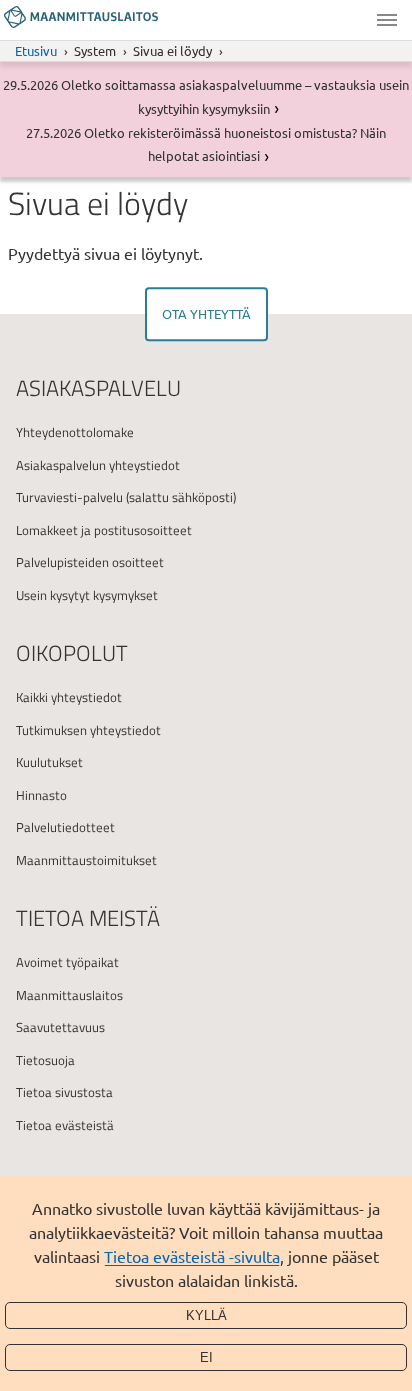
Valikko (387, 20)
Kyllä (206, 1315)
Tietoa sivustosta (64, 1092)
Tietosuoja (45, 1060)
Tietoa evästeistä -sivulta (192, 1256)
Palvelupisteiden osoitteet (90, 562)
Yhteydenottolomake (75, 432)
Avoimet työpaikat (67, 962)
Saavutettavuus (60, 1027)
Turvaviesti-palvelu (69, 497)
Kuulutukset (49, 762)
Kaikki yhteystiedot (69, 697)
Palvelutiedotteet (65, 827)
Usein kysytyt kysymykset (87, 595)
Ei (206, 1357)
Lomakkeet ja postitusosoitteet (104, 530)
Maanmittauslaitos (69, 995)
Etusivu (36, 50)
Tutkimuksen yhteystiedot (88, 730)
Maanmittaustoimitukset (86, 860)
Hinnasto (41, 795)
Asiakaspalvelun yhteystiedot (98, 465)
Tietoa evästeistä (65, 1125)
